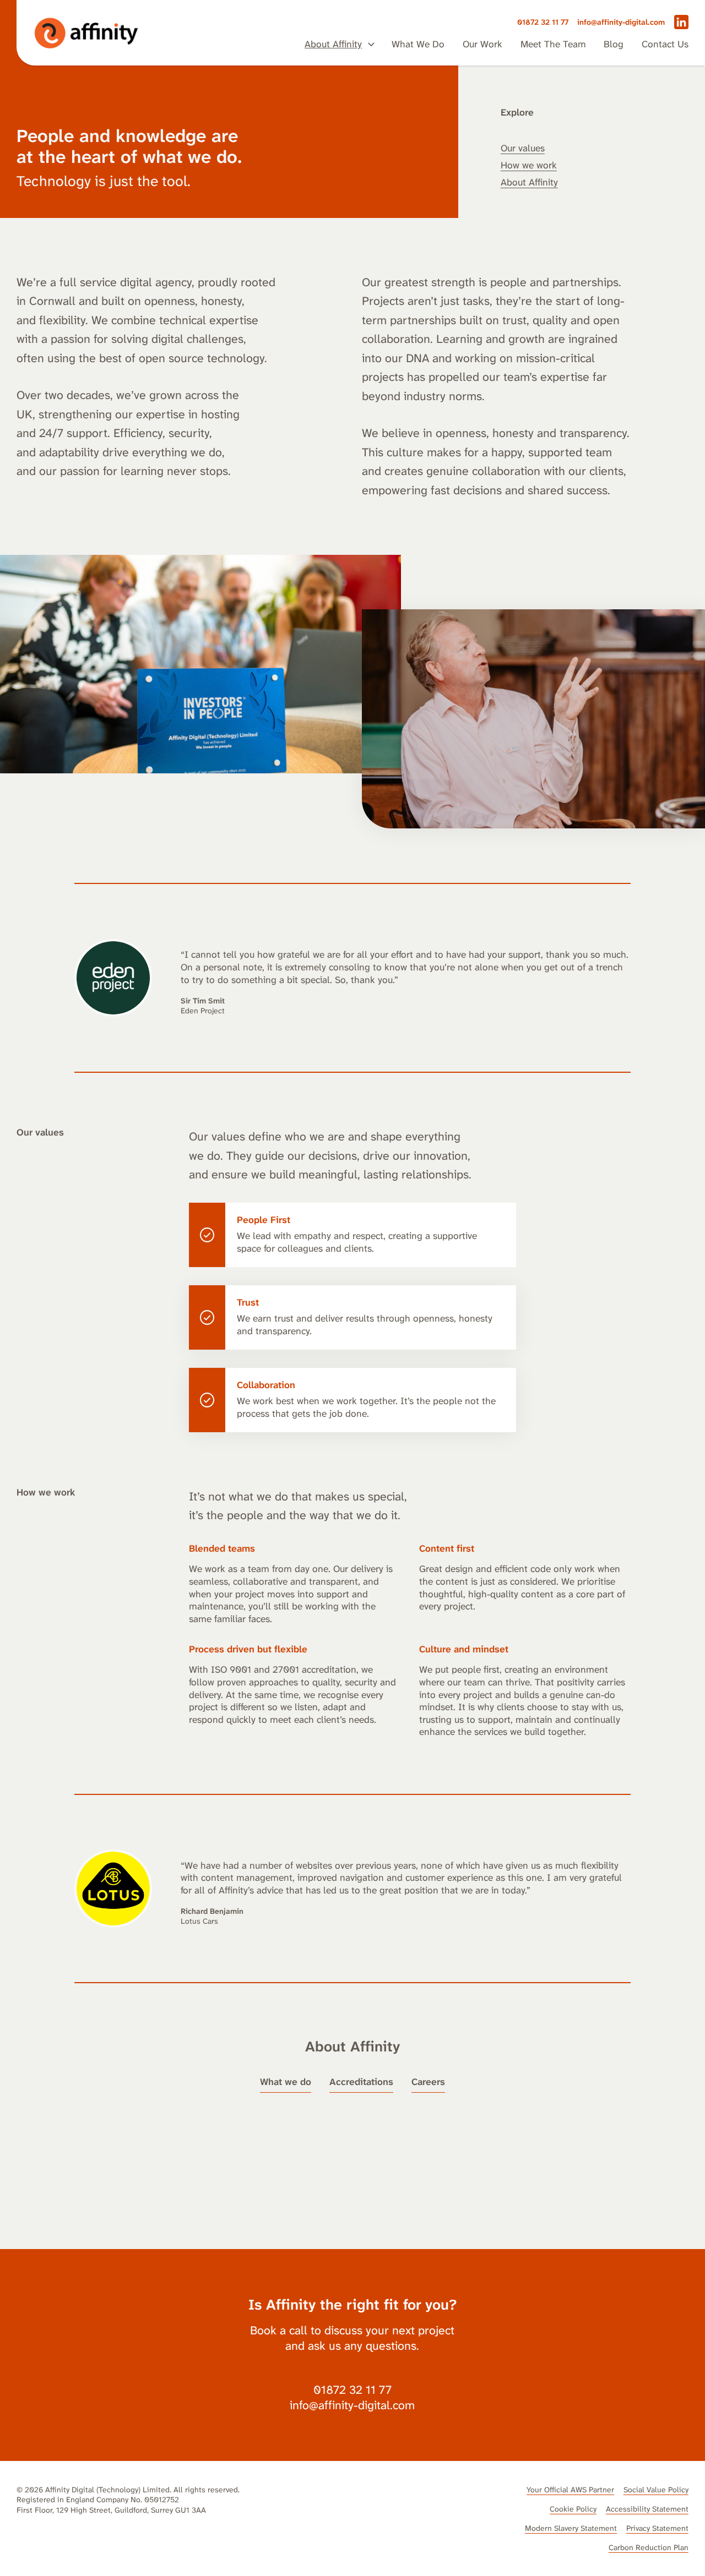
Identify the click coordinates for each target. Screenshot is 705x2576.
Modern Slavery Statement (571, 2528)
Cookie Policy (573, 2509)
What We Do (418, 45)
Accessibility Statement (647, 2509)
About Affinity (333, 45)
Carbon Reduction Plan (649, 2547)
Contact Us (665, 45)
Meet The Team (553, 45)
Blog (614, 45)
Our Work (482, 45)
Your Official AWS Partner (570, 2490)
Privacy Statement (657, 2528)
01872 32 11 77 (543, 22)
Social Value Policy (656, 2490)
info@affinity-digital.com (621, 22)
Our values (523, 148)
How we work (529, 165)
